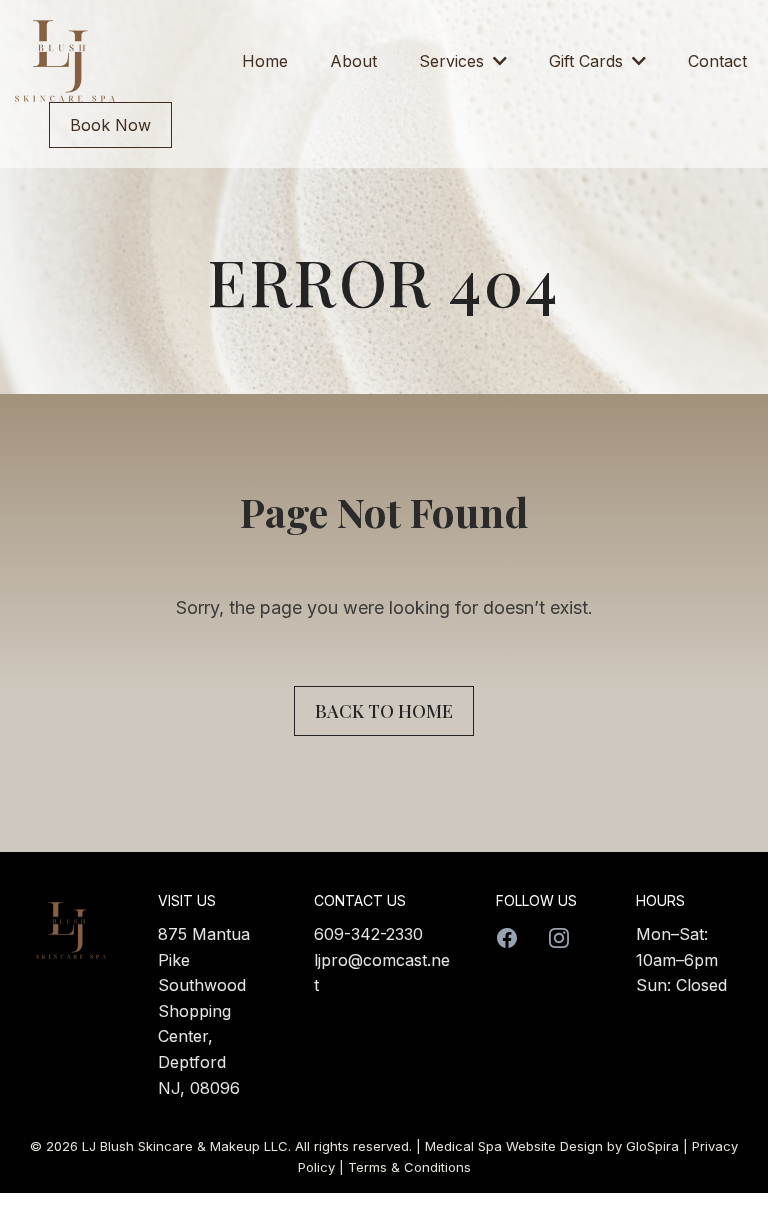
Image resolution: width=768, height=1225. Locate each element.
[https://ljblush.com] (65, 61)
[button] (498, 61)
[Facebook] (507, 938)
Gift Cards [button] (588, 61)
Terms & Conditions (409, 1167)
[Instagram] (559, 938)
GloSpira (652, 1146)
